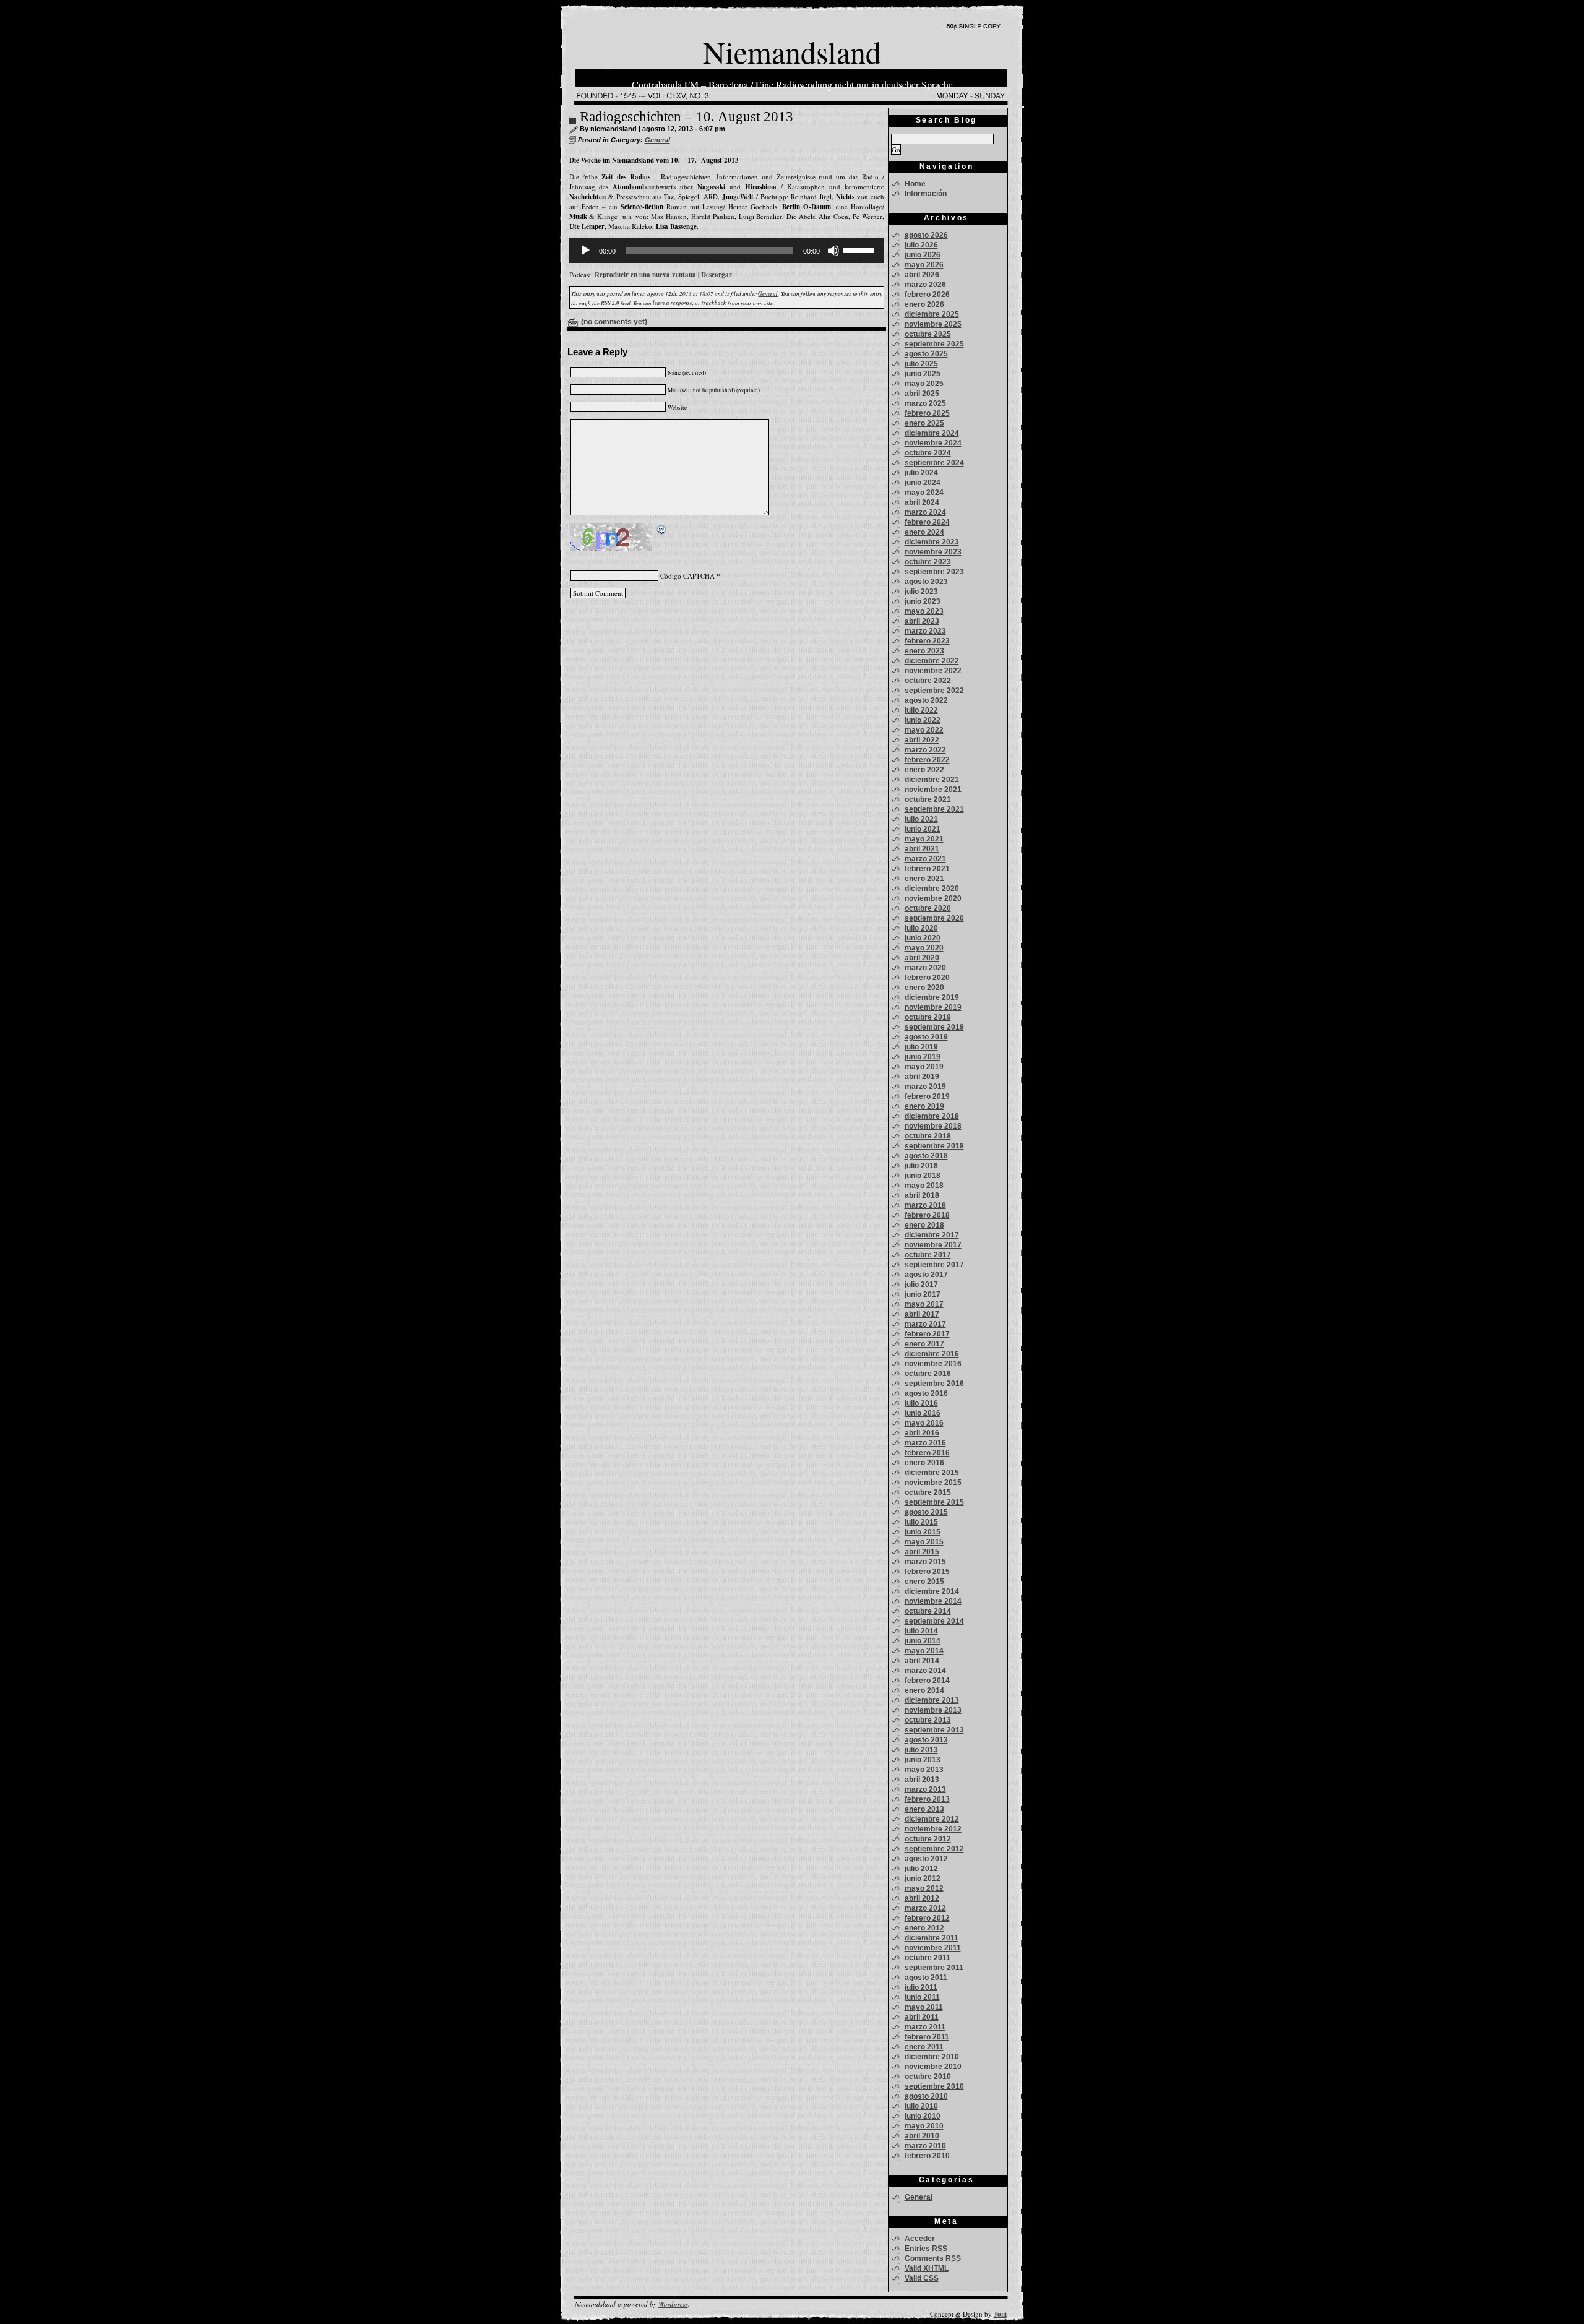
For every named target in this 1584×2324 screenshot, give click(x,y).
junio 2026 (923, 255)
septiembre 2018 (934, 1146)
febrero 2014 (927, 1681)
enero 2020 (924, 988)
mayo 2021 (924, 839)
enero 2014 (924, 1690)
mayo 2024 (924, 493)
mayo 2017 (924, 1304)
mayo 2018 (924, 1186)
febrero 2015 (927, 1572)
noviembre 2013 (933, 1710)
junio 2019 (923, 1057)
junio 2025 (923, 374)
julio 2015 (921, 1522)
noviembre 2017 (933, 1245)
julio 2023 (921, 592)
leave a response (673, 303)
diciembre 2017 (932, 1235)
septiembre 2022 (934, 691)
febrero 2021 (927, 869)
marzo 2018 (925, 1205)
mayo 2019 (924, 1067)
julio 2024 (921, 473)
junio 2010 (923, 2116)
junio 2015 (923, 1532)
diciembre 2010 (932, 2057)
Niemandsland (792, 52)
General (657, 140)
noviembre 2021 (933, 790)
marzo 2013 (925, 1789)
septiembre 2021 (934, 809)
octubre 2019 (928, 1017)
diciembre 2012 (932, 1819)
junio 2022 (923, 720)
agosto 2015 (926, 1512)
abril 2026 (922, 275)
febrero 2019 (927, 1096)
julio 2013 (921, 1750)
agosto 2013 (926, 1740)
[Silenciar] (833, 251)
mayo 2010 (924, 2126)
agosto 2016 (926, 1393)
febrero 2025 (927, 413)
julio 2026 (921, 245)
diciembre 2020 (932, 889)
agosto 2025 (926, 354)
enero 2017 (924, 1344)
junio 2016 (923, 1413)
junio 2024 (923, 483)
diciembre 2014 (932, 1591)
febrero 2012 (927, 1918)
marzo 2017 (925, 1324)
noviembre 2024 (933, 443)
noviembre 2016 (933, 1364)
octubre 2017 (928, 1255)
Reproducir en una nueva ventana (645, 275)
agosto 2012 (926, 1859)
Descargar (717, 275)
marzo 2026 (925, 285)
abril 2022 (922, 740)
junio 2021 (923, 829)
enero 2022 (924, 770)
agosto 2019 (926, 1037)
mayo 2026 (924, 265)
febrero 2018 (927, 1215)
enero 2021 (924, 879)
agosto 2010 (926, 2096)
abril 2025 (922, 394)
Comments (933, 2258)
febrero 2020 (927, 978)
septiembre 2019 (934, 1027)
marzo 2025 (925, 403)
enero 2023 (924, 651)
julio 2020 (921, 928)
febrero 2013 (927, 1799)
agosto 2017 (926, 1275)
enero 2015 (924, 1582)
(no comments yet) (614, 322)
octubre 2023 (928, 562)
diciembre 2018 (932, 1116)
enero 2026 (924, 304)
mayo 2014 (924, 1651)
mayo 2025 (924, 384)
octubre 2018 (928, 1136)
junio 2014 (923, 1641)
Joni (1000, 2314)
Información (926, 194)
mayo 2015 (924, 1542)
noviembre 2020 (933, 898)
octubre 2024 (928, 453)
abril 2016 (922, 1433)
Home (915, 184)
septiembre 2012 (934, 1849)
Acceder (920, 2239)
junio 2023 (923, 601)
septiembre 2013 (934, 1730)
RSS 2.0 (610, 303)
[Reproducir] (585, 251)
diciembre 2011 (932, 1938)
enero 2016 (924, 1463)
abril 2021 (922, 849)
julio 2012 (921, 1869)
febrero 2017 (927, 1334)
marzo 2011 (925, 2027)
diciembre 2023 (932, 542)
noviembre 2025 (933, 324)
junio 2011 (922, 1997)
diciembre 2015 (932, 1473)
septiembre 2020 (934, 918)
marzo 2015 (925, 1562)
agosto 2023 (926, 582)
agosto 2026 (926, 235)
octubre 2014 (928, 1611)
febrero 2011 (927, 2037)
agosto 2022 (926, 700)
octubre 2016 (928, 1374)
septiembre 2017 (934, 1265)
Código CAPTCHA (687, 576)
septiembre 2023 (934, 572)
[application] (727, 251)
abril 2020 (922, 958)
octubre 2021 (928, 799)
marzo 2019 (925, 1087)
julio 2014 (921, 1631)
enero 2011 (924, 2047)
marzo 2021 (925, 859)
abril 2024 (922, 502)
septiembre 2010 (934, 2086)
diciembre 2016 (932, 1354)
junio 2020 (923, 938)
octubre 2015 (928, 1492)
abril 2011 (922, 2017)
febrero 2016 (927, 1453)
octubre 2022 (928, 681)
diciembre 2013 (932, 1700)
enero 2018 (924, 1225)
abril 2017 (922, 1314)
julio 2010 (921, 2106)
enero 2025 (924, 423)
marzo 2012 (925, 1908)
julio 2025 (921, 364)
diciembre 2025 (932, 314)
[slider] (861, 249)
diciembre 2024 (932, 433)
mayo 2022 (924, 730)
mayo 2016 (924, 1423)
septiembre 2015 (934, 1502)
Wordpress (673, 2304)
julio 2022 (921, 710)
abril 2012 (922, 1898)
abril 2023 (922, 621)
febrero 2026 (927, 295)
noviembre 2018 (933, 1126)
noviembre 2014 (933, 1601)
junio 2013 (923, 1760)
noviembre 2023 (933, 552)
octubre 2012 (928, 1839)
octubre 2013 (928, 1720)
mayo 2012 (924, 1888)
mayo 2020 (924, 948)
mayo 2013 (924, 1770)
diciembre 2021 (932, 780)
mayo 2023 (924, 611)
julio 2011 (921, 1987)
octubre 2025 (928, 334)
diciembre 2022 (932, 661)
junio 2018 (923, 1176)
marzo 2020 (925, 968)
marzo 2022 (925, 750)
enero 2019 (924, 1106)
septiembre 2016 (934, 1384)
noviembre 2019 (933, 1007)
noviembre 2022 (933, 671)
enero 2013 (924, 1809)
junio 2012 (923, 1879)
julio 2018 (921, 1166)
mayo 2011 (924, 2007)
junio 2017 (923, 1294)
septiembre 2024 (934, 463)
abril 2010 (922, 2136)
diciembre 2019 (932, 997)
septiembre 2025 (934, 344)
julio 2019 (921, 1047)
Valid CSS (922, 2278)
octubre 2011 (928, 1958)
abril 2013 (922, 1780)
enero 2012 (924, 1928)
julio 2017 (921, 1285)
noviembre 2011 (933, 1948)
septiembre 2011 (934, 1968)
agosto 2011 (926, 1978)
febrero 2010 (927, 2156)
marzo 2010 (925, 2146)
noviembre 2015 (933, 1483)
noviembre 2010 (933, 2067)
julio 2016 (921, 1403)
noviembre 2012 (933, 1829)
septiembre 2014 (934, 1621)
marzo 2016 (925, 1443)
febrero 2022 (927, 760)
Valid (927, 2268)
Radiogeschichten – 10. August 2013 (687, 117)
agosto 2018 (926, 1156)
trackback (714, 303)
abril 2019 (922, 1077)
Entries (926, 2249)
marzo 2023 (925, 631)
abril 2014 (922, 1661)
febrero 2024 (927, 522)
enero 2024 (924, 532)
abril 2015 (922, 1552)
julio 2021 (921, 819)
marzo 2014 (925, 1671)
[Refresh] (662, 531)
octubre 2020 (928, 908)
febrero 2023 (927, 641)
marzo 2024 (925, 512)
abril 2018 (922, 1195)
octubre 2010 (928, 2077)
